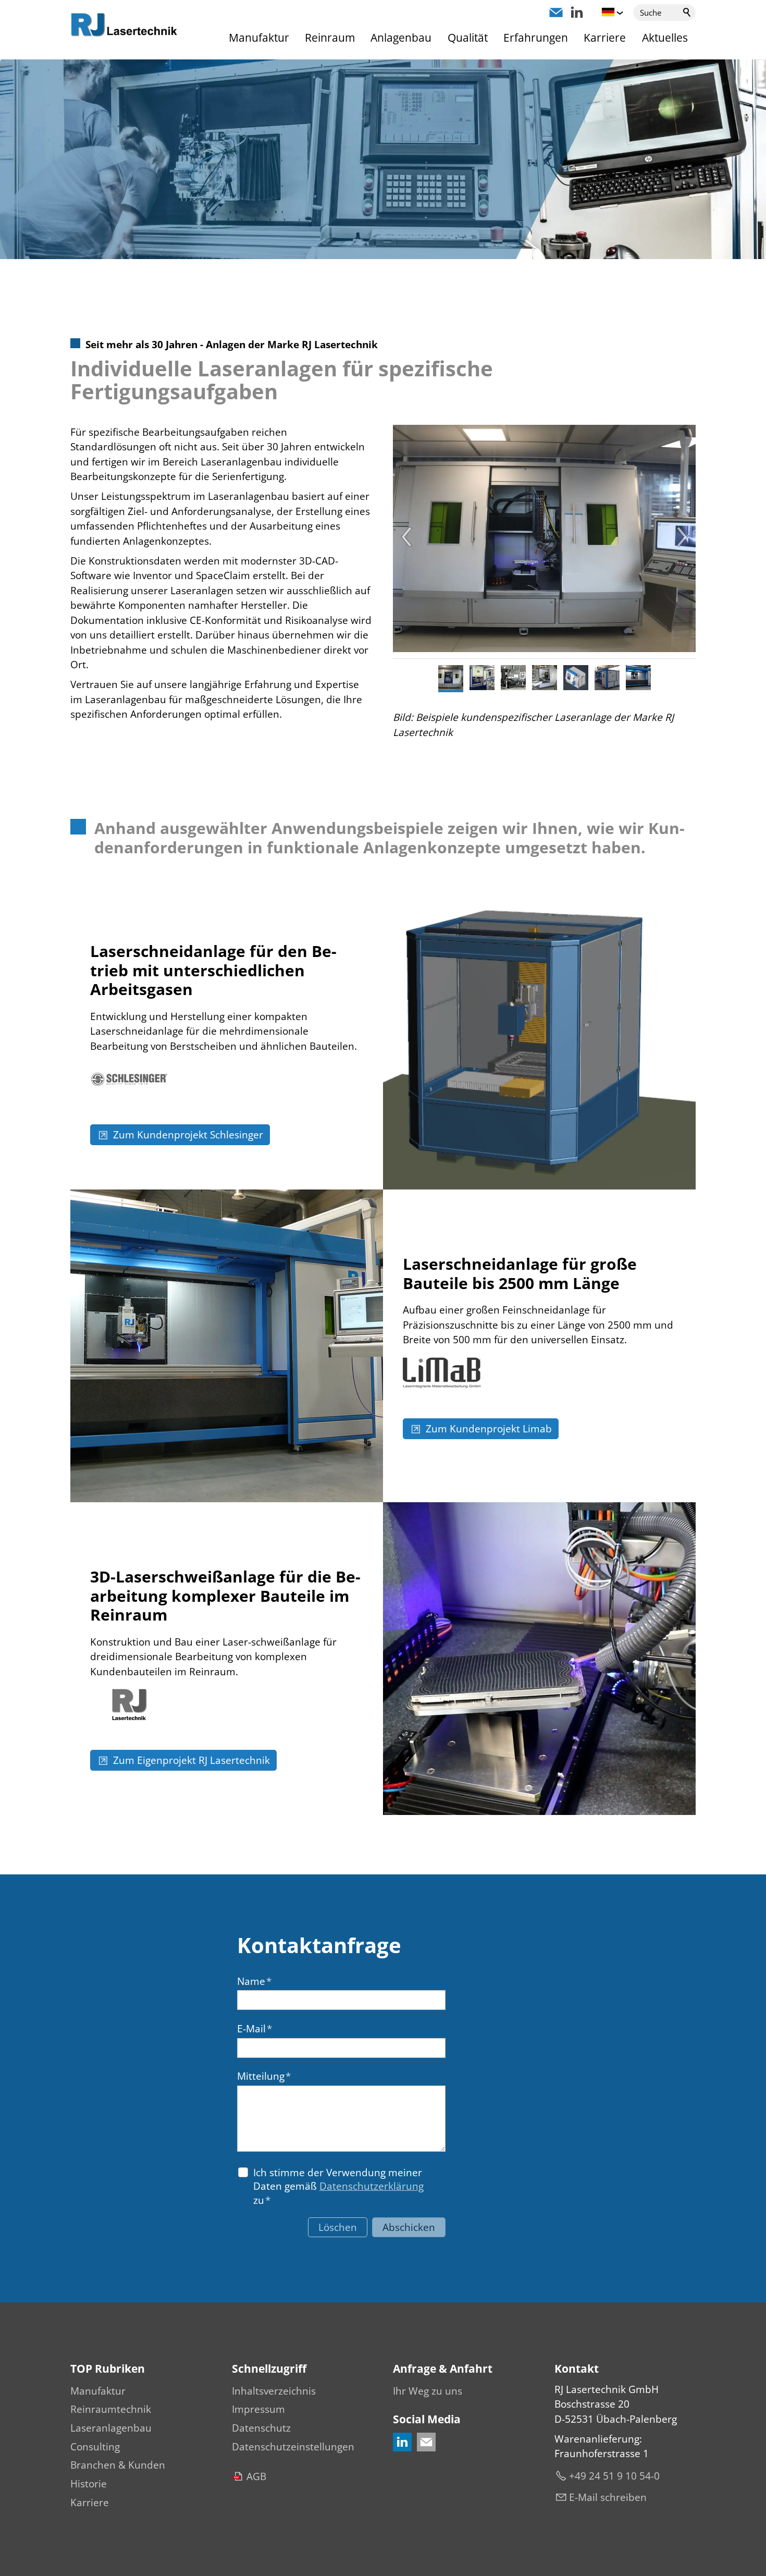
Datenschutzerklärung (372, 2186)
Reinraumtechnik (111, 2409)
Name (254, 1981)
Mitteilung (264, 2076)
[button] (556, 13)
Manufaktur (259, 38)
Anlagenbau (401, 38)
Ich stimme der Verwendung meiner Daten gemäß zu (338, 2186)
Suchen (687, 13)
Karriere (605, 38)
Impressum (258, 2409)
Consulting (95, 2447)
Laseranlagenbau (111, 2428)
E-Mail (255, 2029)
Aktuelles (665, 38)
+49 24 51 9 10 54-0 (614, 2476)
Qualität (468, 38)
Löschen (338, 2227)
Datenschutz (261, 2428)
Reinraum (330, 38)
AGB (256, 2476)
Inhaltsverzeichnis (274, 2391)
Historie (89, 2484)
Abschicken (409, 2227)
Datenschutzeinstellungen (293, 2447)
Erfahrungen (536, 38)
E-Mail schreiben (608, 2497)
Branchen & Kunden (118, 2465)
